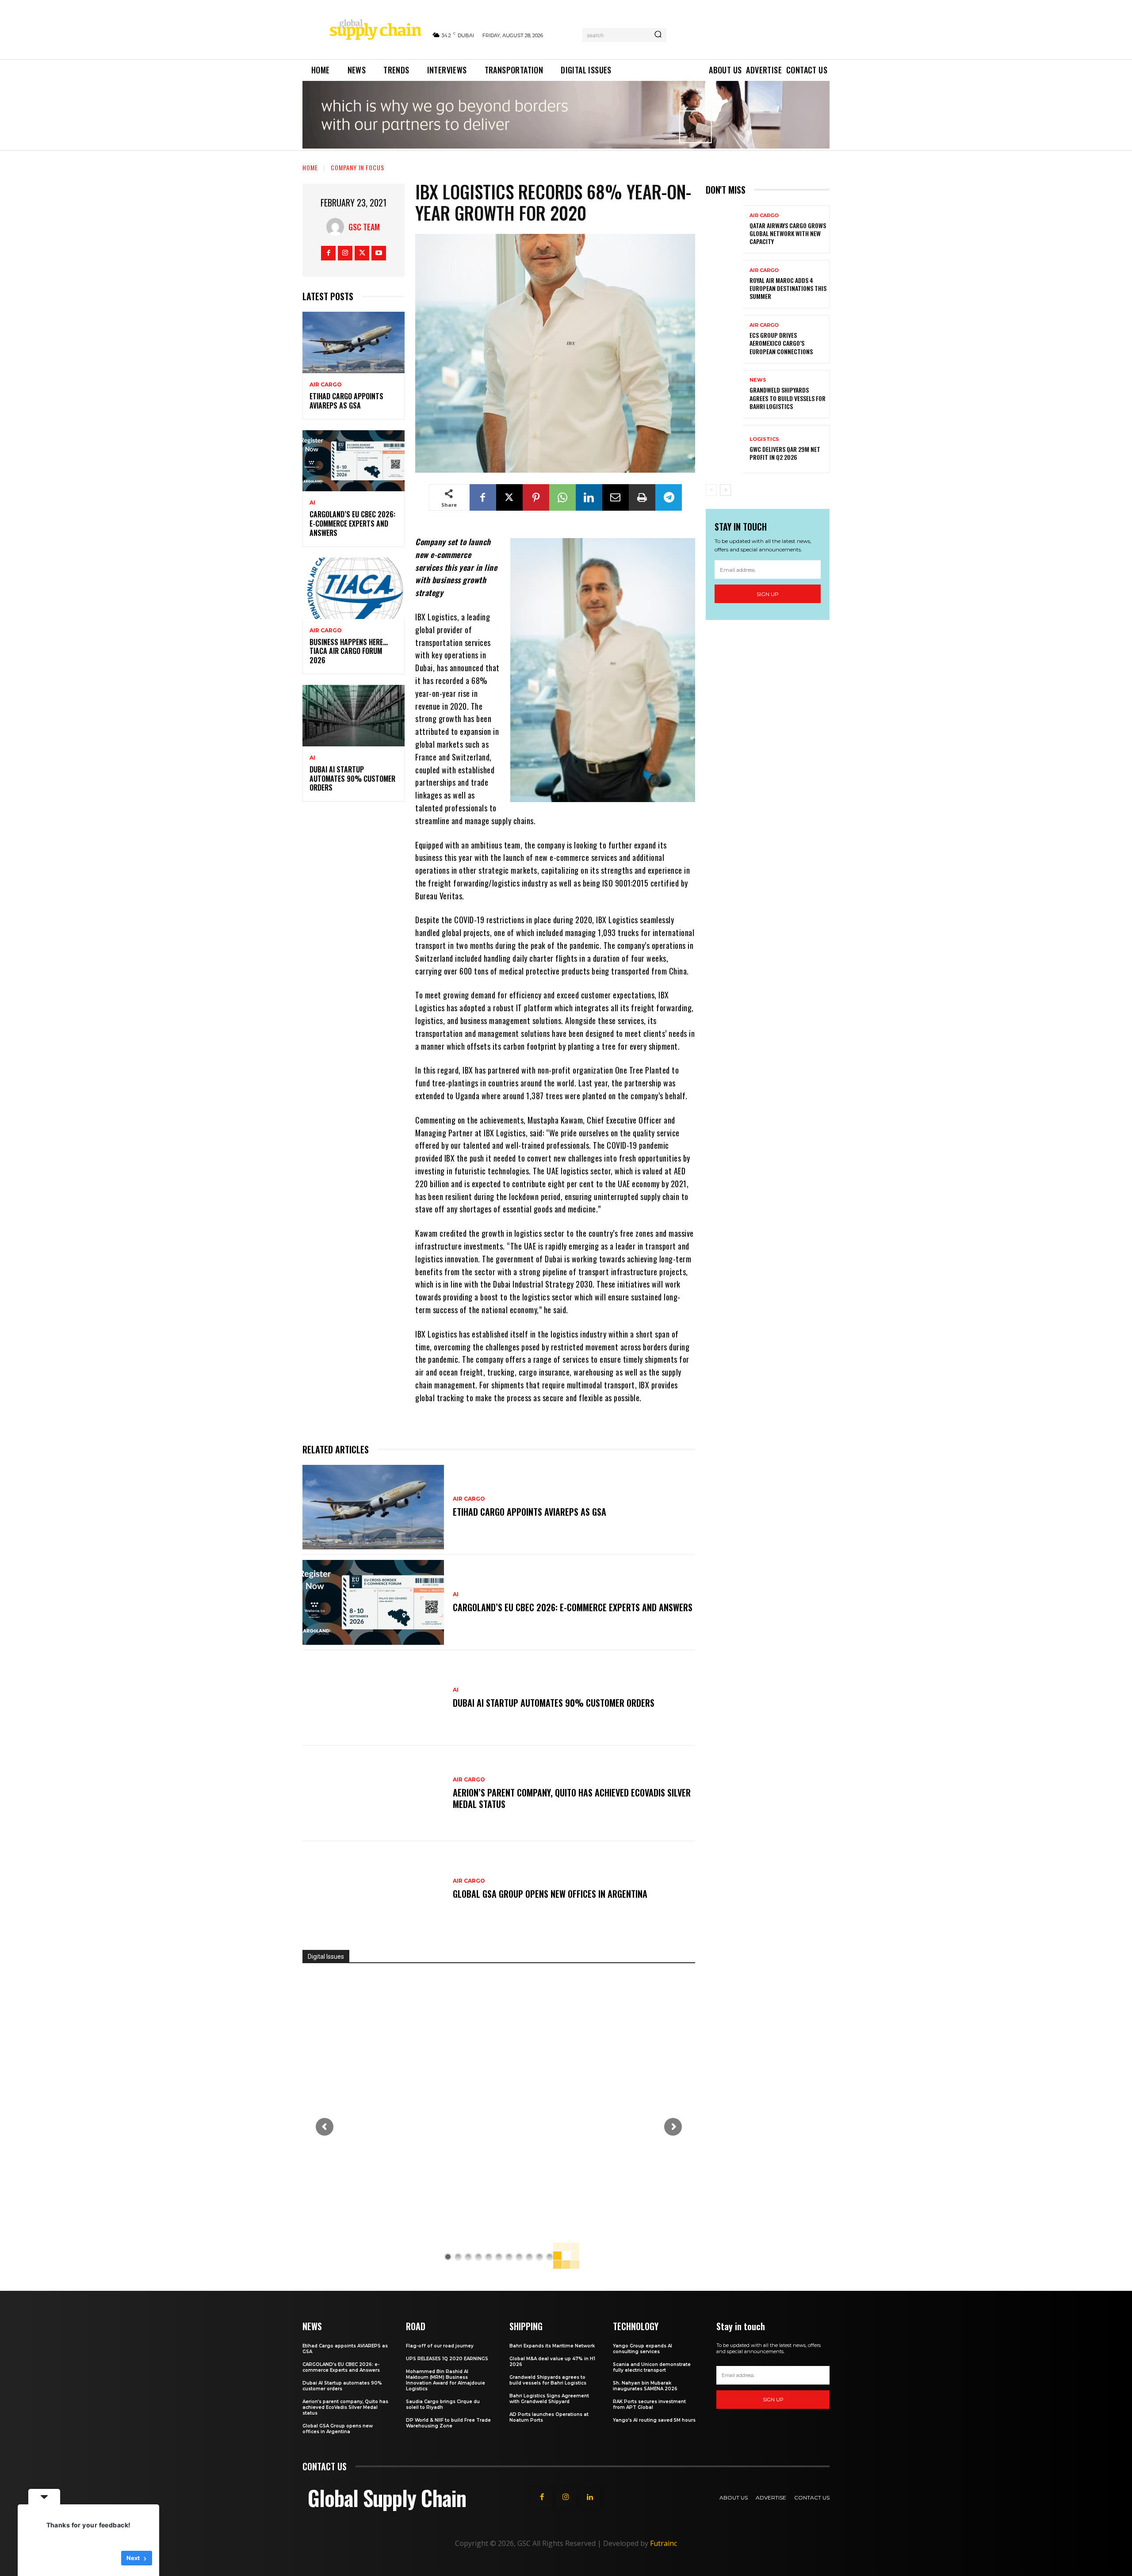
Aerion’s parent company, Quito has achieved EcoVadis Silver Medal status (572, 1798)
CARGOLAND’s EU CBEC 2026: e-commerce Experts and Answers (352, 524)
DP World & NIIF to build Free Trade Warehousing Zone (448, 2423)
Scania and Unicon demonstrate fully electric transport (652, 2367)
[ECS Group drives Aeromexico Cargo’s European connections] (724, 339)
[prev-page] (711, 490)
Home (310, 167)
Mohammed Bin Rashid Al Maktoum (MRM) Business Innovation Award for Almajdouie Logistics (446, 2380)
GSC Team (364, 227)
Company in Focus (358, 167)
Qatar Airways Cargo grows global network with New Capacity (788, 233)
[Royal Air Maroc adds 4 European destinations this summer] (724, 284)
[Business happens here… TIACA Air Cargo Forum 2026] (354, 588)
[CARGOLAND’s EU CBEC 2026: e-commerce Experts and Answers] (354, 461)
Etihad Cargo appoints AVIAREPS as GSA (346, 401)
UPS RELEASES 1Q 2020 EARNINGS (447, 2359)
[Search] (658, 35)
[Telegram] (669, 497)
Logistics (764, 439)
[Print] (642, 497)
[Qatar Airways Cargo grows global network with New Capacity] (724, 229)
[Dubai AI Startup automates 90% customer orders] (354, 716)
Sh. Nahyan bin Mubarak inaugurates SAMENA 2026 (645, 2386)
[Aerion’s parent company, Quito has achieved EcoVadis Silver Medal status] (373, 1793)
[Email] (616, 497)
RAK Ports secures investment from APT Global (649, 2404)
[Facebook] (328, 253)
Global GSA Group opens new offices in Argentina (551, 1894)
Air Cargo (326, 385)
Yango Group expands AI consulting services (642, 2349)
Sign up (768, 594)
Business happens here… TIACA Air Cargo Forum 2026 (349, 651)
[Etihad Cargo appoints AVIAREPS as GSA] (354, 342)
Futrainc (664, 2543)
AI (312, 503)
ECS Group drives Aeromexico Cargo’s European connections (781, 343)
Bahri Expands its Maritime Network (552, 2346)
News (758, 380)
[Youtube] (379, 253)
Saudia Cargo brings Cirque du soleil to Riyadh (443, 2404)
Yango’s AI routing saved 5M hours (654, 2420)
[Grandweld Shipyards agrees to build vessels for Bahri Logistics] (724, 394)
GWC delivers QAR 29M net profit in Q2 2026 (785, 453)
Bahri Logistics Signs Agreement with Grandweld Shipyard (549, 2399)
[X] (362, 253)
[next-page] (725, 490)
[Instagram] (345, 253)
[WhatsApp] (562, 497)
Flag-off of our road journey (440, 2346)
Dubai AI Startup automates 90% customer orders (352, 779)
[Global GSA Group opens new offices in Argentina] (373, 1889)
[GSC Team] (337, 227)
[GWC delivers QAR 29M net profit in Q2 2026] (724, 449)
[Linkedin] (589, 497)
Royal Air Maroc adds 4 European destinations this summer (788, 288)
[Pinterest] (536, 497)
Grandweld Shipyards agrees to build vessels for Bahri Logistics (788, 398)
